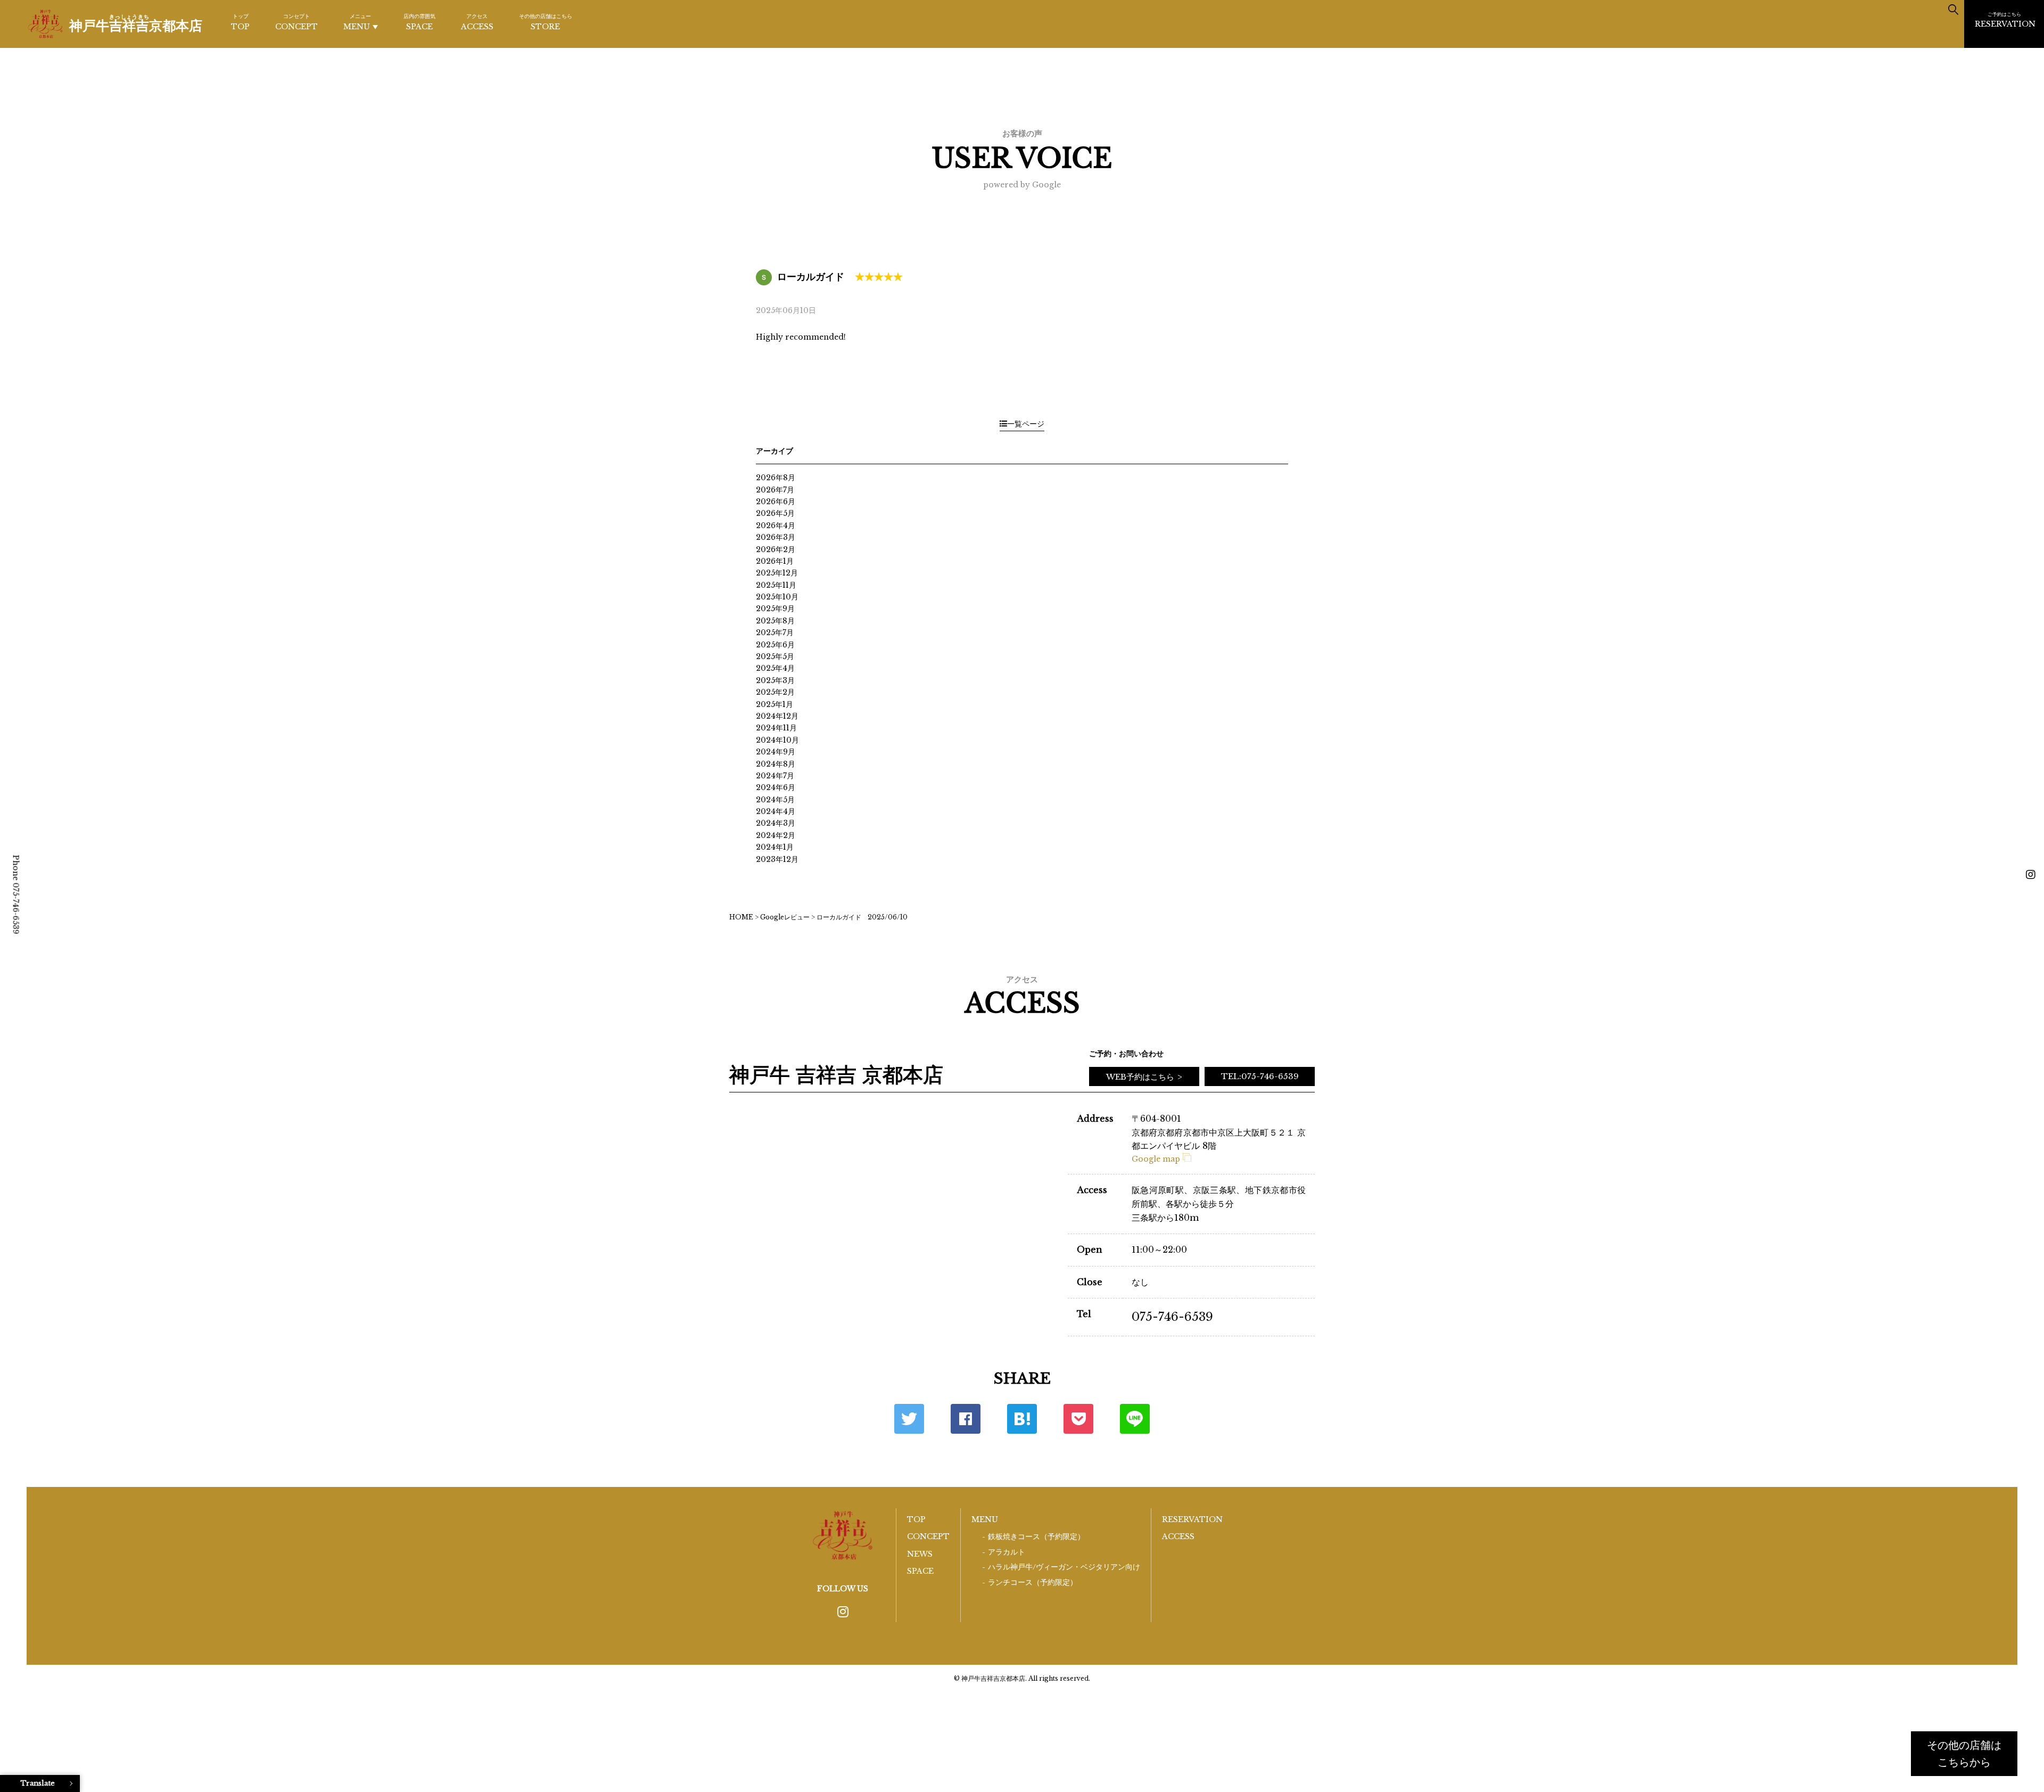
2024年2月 (776, 835)
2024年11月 (776, 728)
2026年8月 (776, 478)
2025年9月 (775, 609)
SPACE (419, 22)
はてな (1022, 1419)
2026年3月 (776, 537)
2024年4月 (776, 811)
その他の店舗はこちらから (1964, 1754)
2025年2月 (775, 692)
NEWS (920, 1554)
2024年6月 (776, 787)
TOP (240, 22)
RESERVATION (2005, 20)
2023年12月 (777, 859)
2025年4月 (775, 668)
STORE (546, 22)
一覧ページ (1026, 424)
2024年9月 (776, 752)
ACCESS (477, 22)
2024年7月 (775, 776)
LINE (1135, 1419)
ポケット (1078, 1419)
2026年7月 (775, 490)
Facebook (966, 1419)
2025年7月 (775, 632)
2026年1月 (775, 561)
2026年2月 (776, 549)
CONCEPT (296, 22)
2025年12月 (777, 573)
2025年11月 (776, 585)
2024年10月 (777, 740)
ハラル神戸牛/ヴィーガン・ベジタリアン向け (1064, 1567)
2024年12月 (777, 716)
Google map (1156, 1159)
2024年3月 (776, 823)
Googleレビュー (785, 917)
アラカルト (1007, 1552)
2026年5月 (775, 513)
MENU (357, 22)
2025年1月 (774, 704)
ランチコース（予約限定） (1033, 1583)
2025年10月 (777, 597)
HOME (741, 917)
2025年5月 (775, 656)
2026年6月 (776, 502)
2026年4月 (776, 525)
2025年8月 (775, 621)
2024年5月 (775, 800)
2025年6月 (775, 645)
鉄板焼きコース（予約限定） (1036, 1537)
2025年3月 (775, 680)
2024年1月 (775, 847)
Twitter (909, 1419)
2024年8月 (776, 764)
